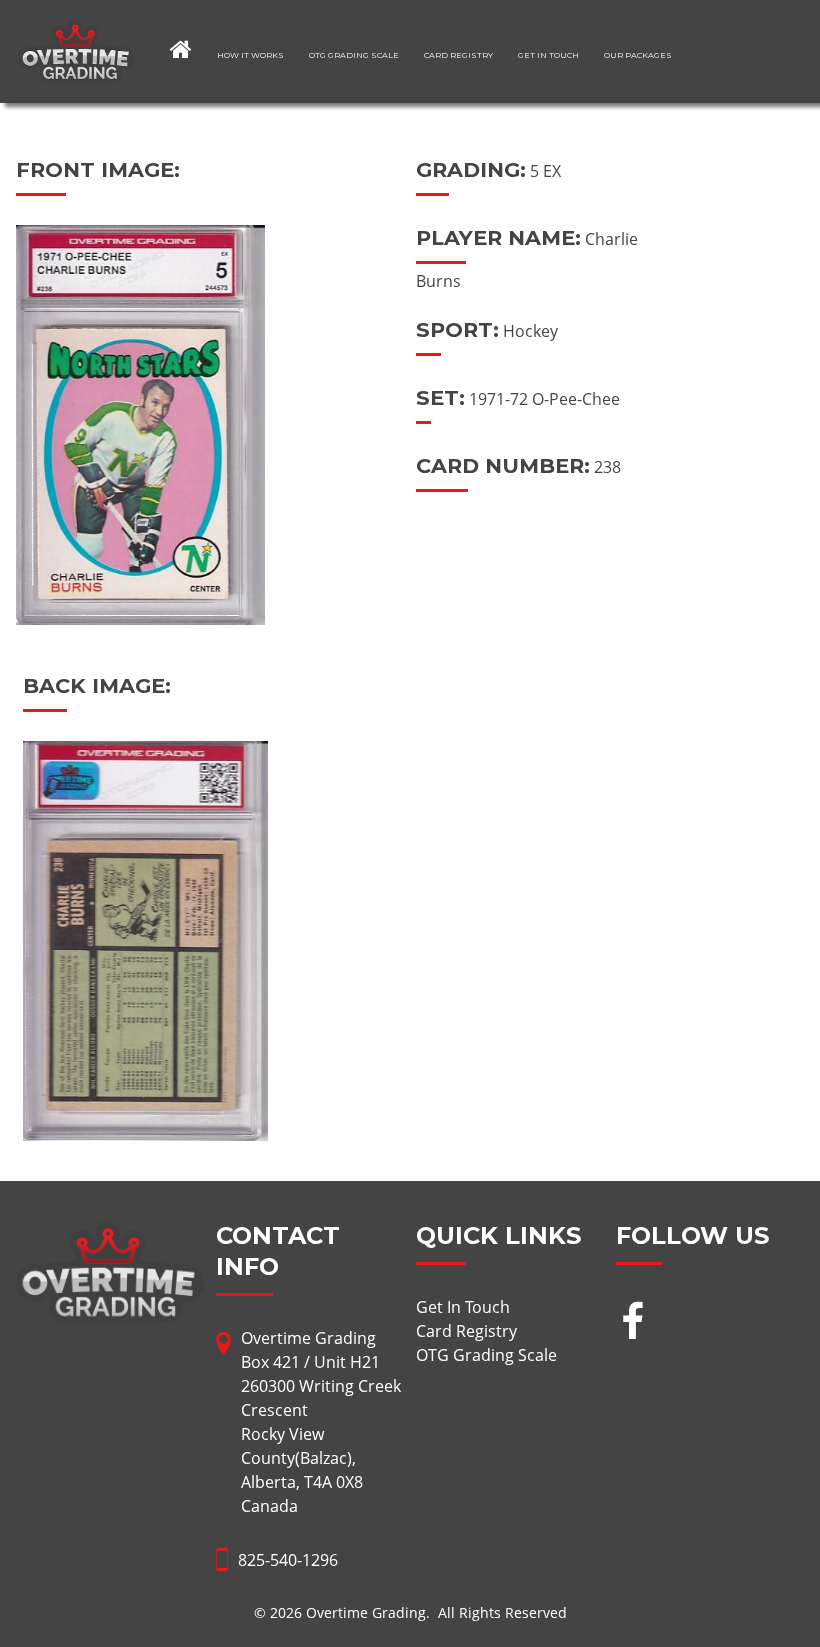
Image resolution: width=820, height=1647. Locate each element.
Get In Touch (548, 55)
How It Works (250, 55)
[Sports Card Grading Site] (76, 32)
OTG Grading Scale (354, 55)
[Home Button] (181, 49)
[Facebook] (632, 1323)
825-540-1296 (288, 1560)
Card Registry (458, 55)
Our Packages (638, 55)
